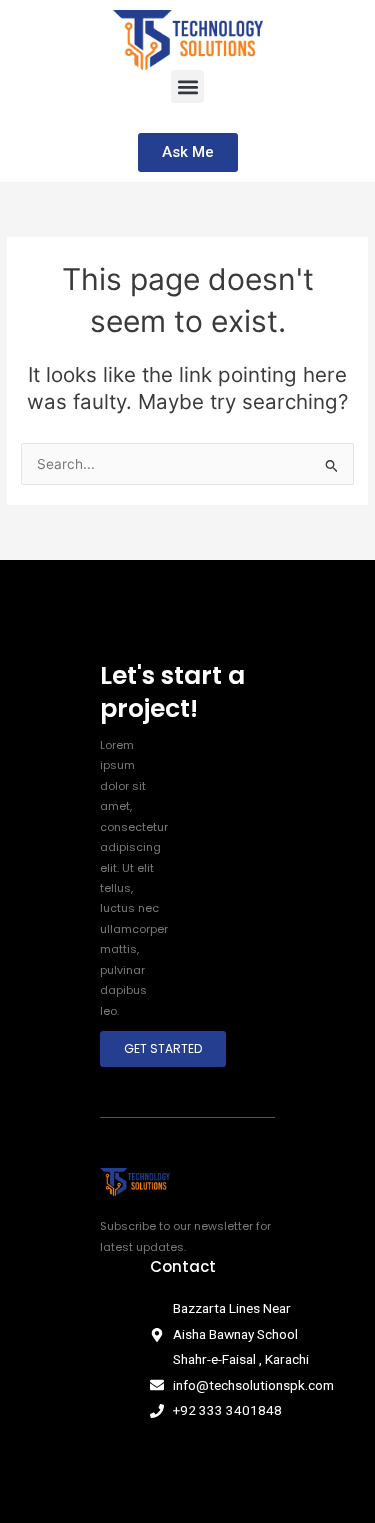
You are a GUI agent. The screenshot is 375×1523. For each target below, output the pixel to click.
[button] (187, 86)
